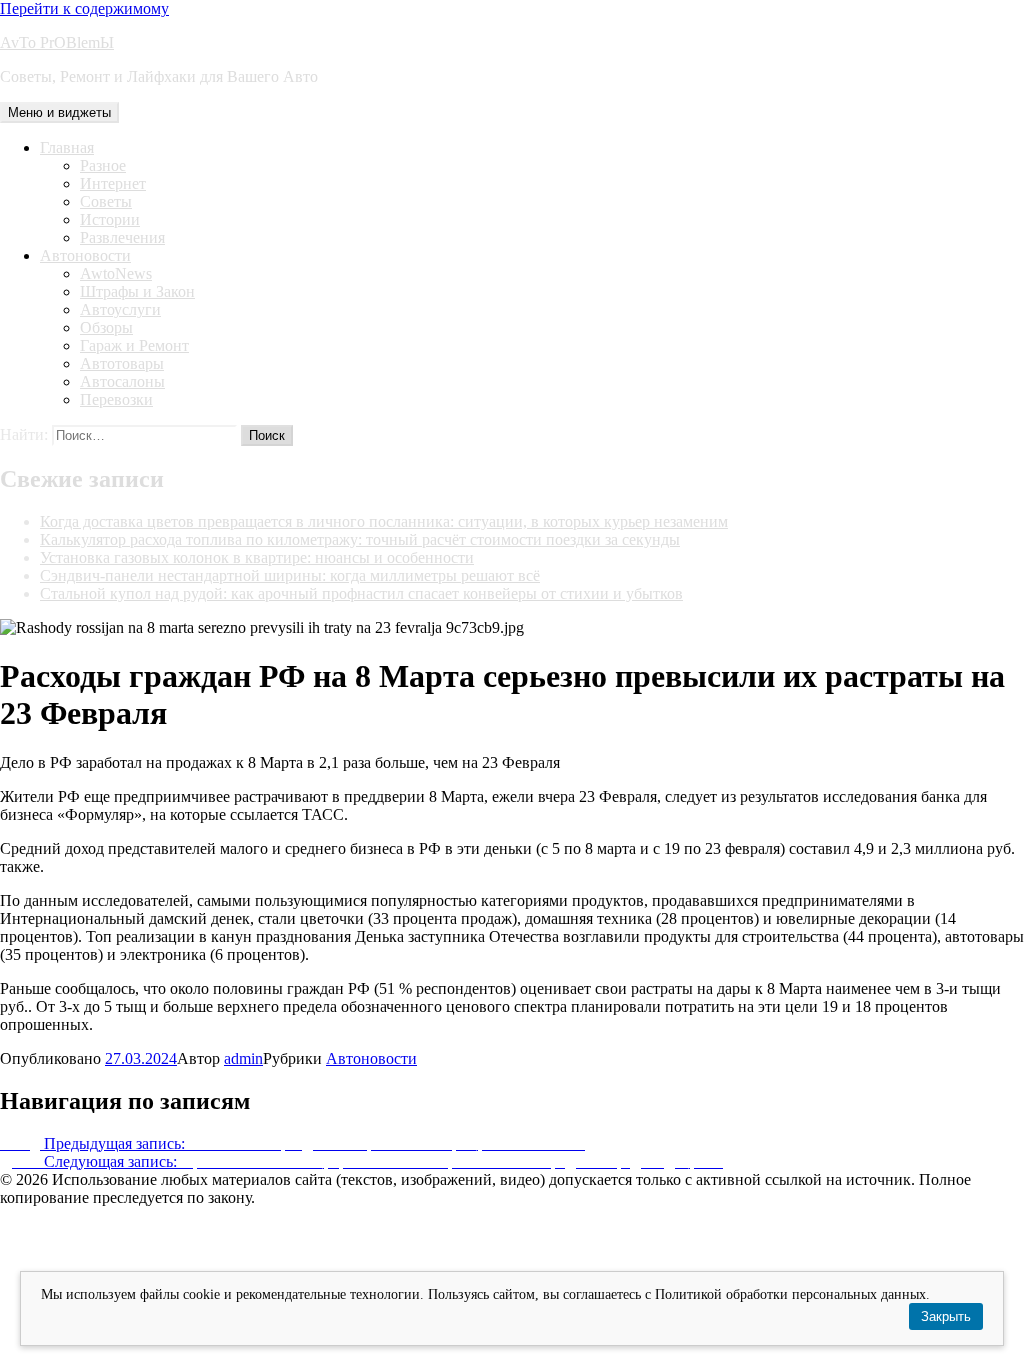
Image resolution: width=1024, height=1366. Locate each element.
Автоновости (85, 255)
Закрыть (946, 1316)
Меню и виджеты (59, 112)
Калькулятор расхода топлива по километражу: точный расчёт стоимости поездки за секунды (360, 539)
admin (243, 1058)
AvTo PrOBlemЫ (57, 42)
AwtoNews (116, 273)
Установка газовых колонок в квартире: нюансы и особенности (257, 557)
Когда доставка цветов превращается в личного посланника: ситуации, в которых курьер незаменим (384, 521)
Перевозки (116, 399)
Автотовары (122, 363)
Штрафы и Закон (137, 291)
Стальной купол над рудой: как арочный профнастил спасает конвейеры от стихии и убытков (361, 593)
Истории (110, 219)
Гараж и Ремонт (134, 345)
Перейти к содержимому (84, 8)
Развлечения (122, 237)
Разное (103, 165)
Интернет (113, 183)
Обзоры (106, 327)
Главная (67, 147)
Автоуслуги (120, 309)
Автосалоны (122, 381)
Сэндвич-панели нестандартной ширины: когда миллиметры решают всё (290, 575)
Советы (106, 201)
